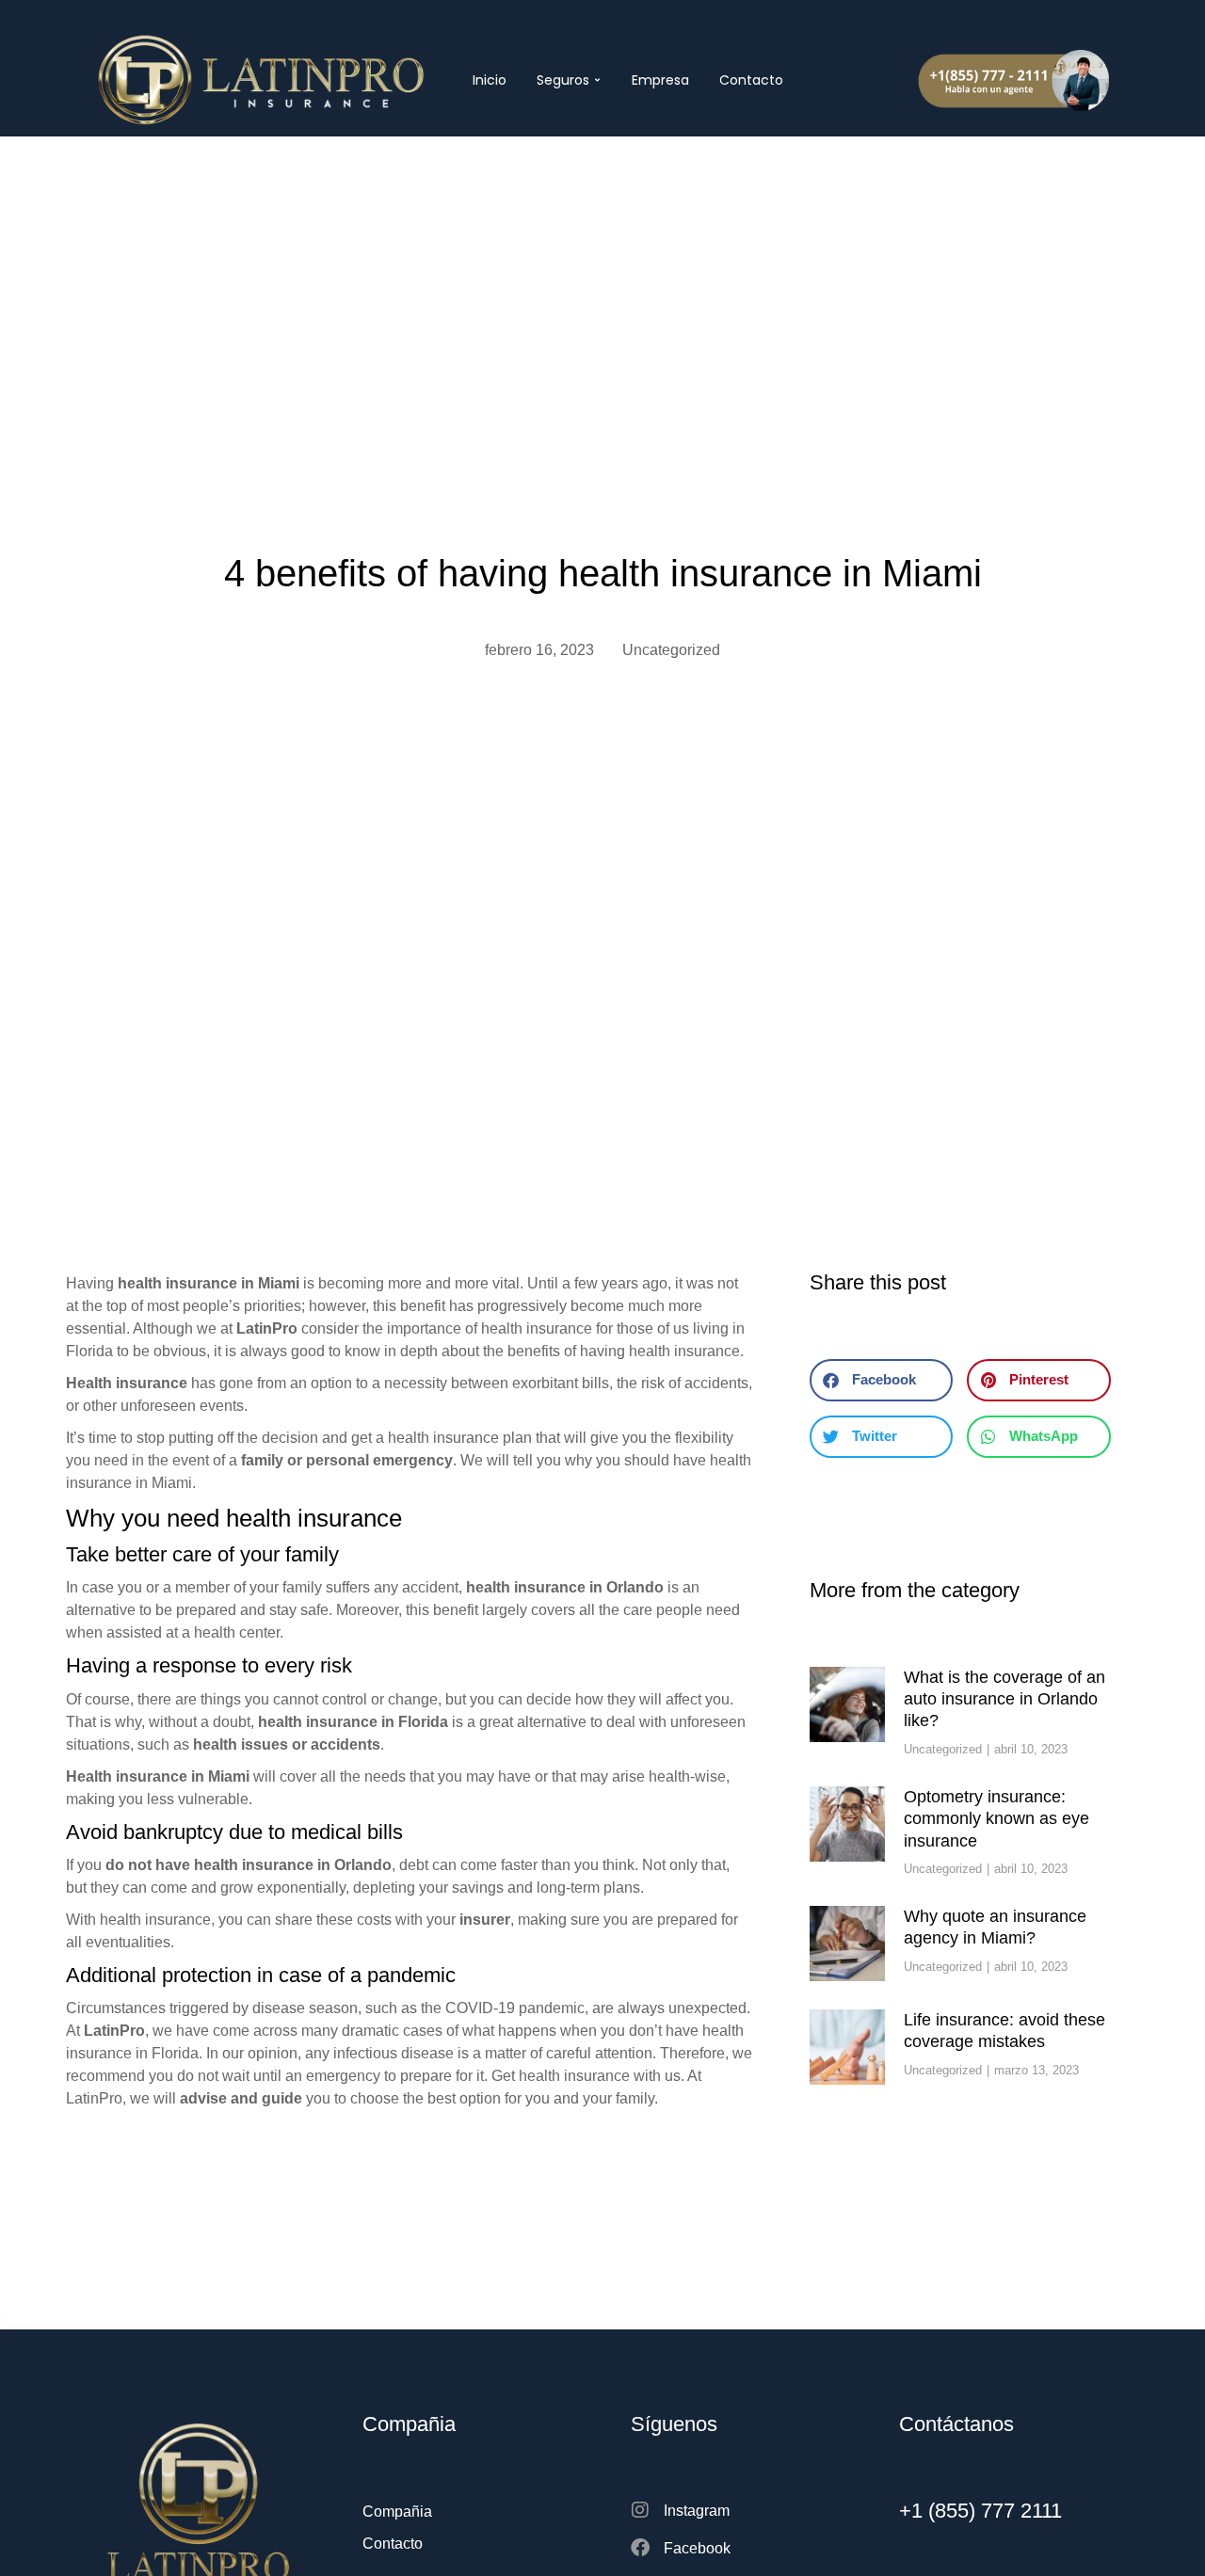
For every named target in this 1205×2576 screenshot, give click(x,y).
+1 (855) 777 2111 (980, 2511)
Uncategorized (671, 650)
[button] (881, 1380)
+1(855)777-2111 (1024, 57)
